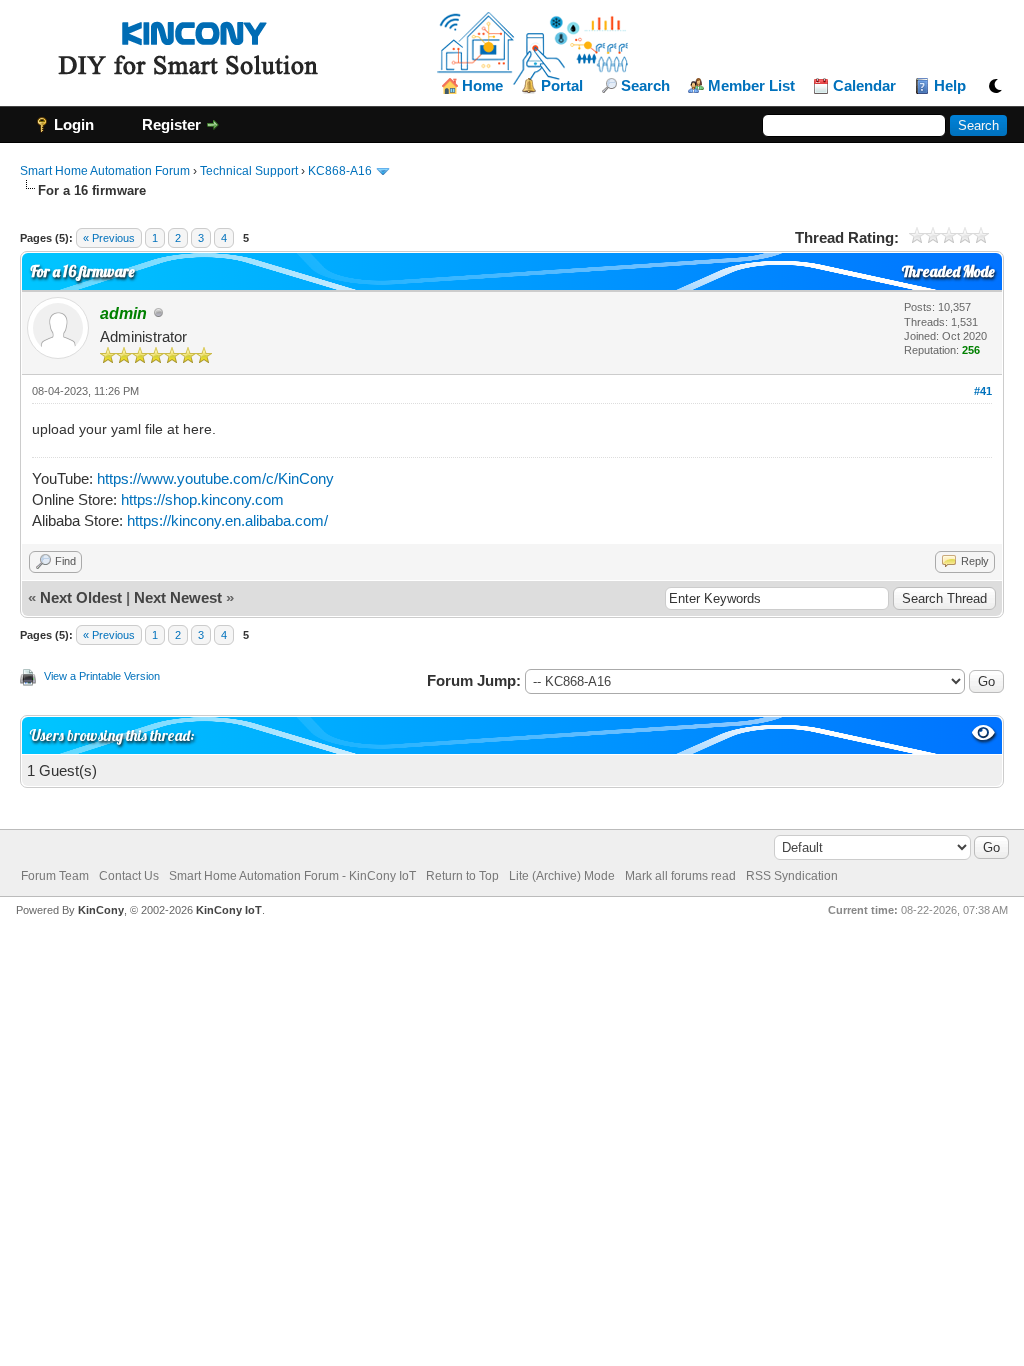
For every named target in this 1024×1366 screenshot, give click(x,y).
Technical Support (249, 171)
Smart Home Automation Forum (105, 171)
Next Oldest (81, 597)
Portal (562, 86)
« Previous (109, 238)
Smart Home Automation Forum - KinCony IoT (292, 876)
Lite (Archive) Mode (562, 876)
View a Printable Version (102, 676)
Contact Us (129, 876)
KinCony (101, 910)
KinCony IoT (229, 910)
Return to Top (462, 876)
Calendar (864, 86)
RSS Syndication (792, 876)
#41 (983, 391)
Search (645, 86)
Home (482, 86)
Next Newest (178, 597)
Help (950, 86)
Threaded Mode (948, 271)
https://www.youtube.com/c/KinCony (215, 478)
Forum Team (55, 876)
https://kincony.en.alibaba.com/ (227, 520)
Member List (751, 86)
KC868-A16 (340, 171)
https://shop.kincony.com (202, 499)
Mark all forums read (680, 876)
